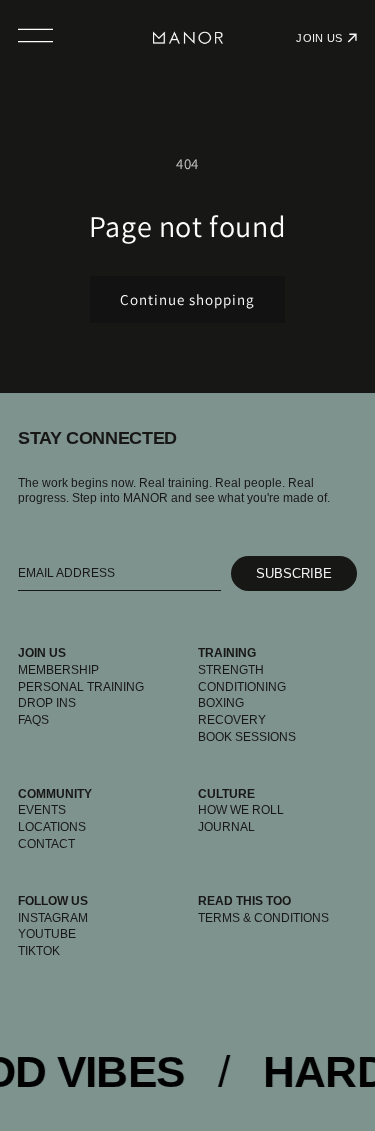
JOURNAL (226, 827)
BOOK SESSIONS (247, 737)
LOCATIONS (52, 827)
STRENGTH (231, 670)
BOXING (221, 703)
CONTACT (46, 844)
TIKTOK (39, 951)
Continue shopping (187, 299)
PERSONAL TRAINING (81, 687)
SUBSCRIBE (294, 573)
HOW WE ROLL (241, 810)
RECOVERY (232, 720)
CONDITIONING (242, 687)
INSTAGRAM (53, 918)
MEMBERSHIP (58, 670)
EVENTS (42, 810)
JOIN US (319, 38)
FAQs (33, 720)
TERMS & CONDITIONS (263, 918)
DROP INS (47, 703)
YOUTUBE (47, 934)
